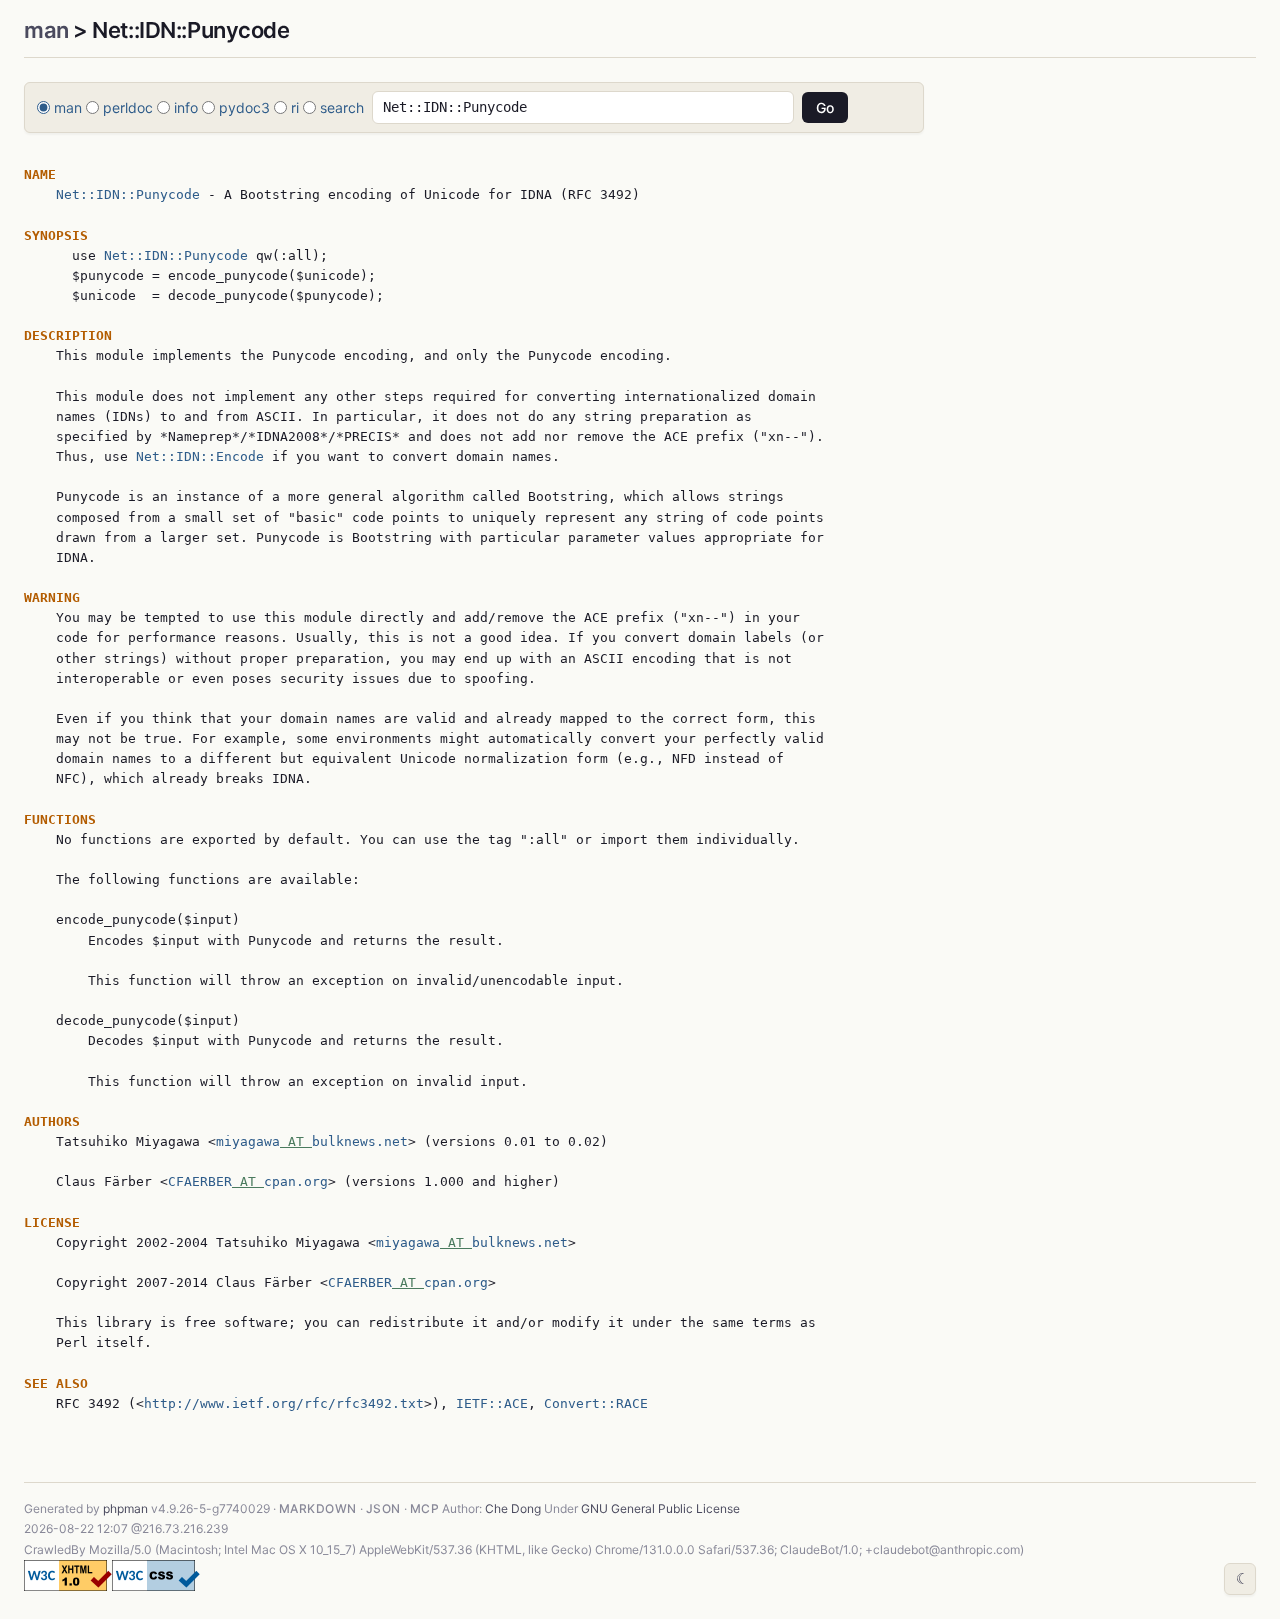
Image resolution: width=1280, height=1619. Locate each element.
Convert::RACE (596, 1403)
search (342, 107)
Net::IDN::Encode (200, 456)
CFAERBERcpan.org (248, 1181)
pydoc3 (244, 107)
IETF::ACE (492, 1403)
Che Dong (513, 1508)
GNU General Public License (660, 1508)
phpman (125, 1508)
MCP (424, 1508)
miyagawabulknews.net (312, 1141)
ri (295, 107)
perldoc (128, 107)
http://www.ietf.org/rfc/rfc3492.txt (284, 1403)
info (186, 107)
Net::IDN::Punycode (128, 194)
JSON (383, 1508)
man (46, 30)
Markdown (318, 1508)
